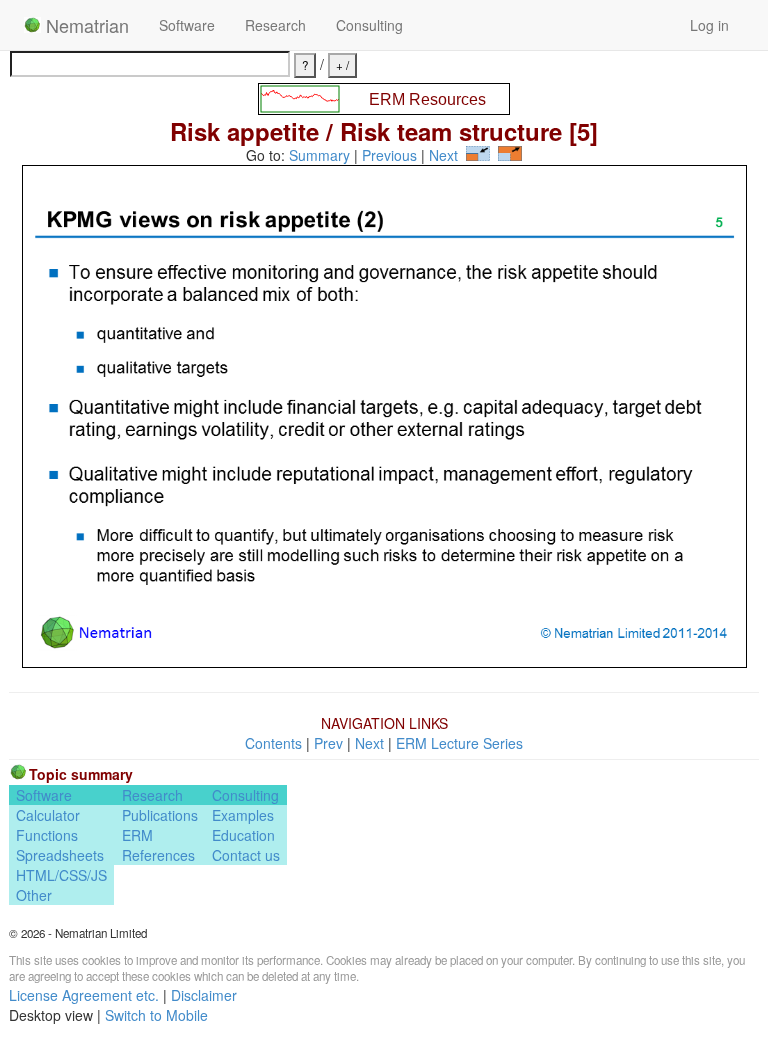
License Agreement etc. (84, 995)
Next (443, 155)
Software (187, 25)
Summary (319, 155)
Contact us (246, 855)
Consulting (369, 25)
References (158, 855)
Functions (47, 835)
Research (275, 25)
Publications (160, 815)
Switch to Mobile (156, 1015)
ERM (137, 835)
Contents (273, 743)
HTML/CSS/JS (61, 875)
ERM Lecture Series (459, 743)
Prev (328, 743)
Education (243, 835)
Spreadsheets (60, 855)
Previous (389, 155)
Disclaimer (204, 995)
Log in (709, 25)
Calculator (48, 815)
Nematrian (85, 25)
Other (34, 895)
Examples (243, 815)
